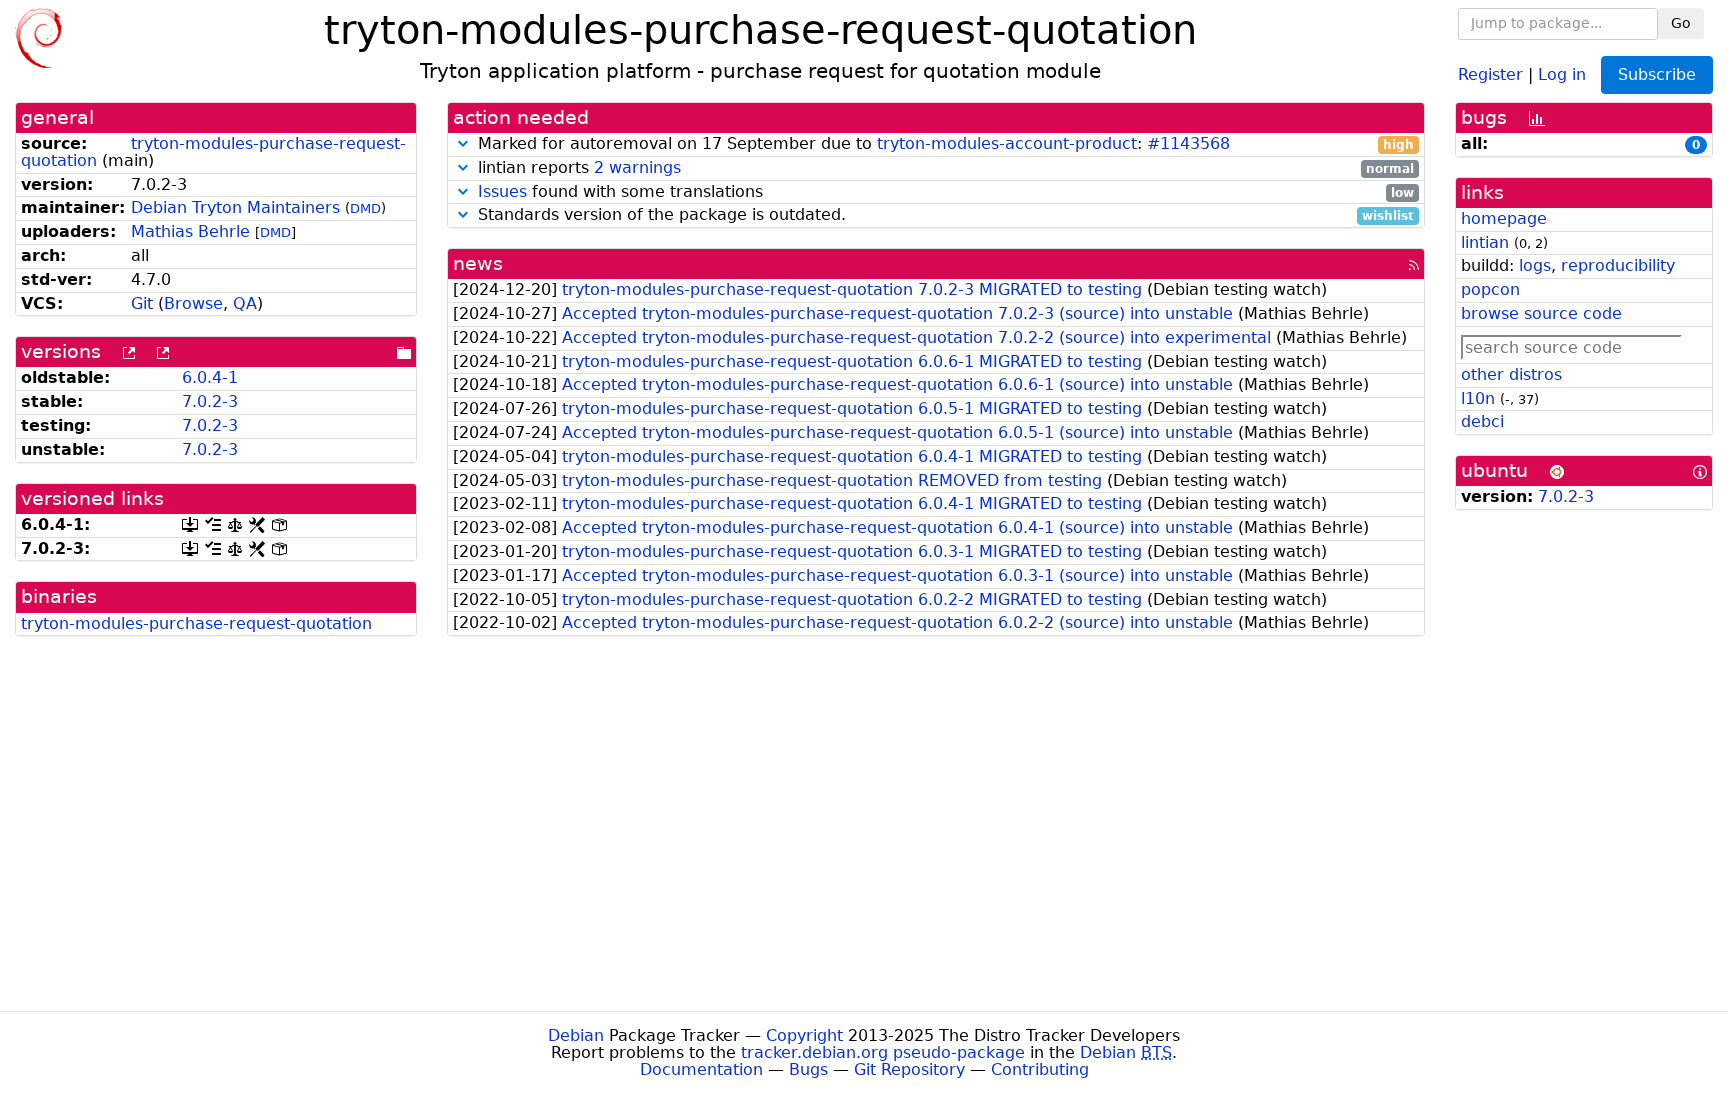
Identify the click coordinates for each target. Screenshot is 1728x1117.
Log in (1562, 73)
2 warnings (637, 167)
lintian (1485, 242)
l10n (1478, 398)
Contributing (1040, 1069)
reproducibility (1618, 265)
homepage (1504, 218)
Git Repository (909, 1069)
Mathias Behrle (190, 231)
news (478, 263)
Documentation (701, 1069)
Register (1490, 73)
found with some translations (946, 192)
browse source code (1541, 313)
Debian (576, 1035)
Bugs (808, 1069)
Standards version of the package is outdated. (943, 215)
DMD (365, 208)
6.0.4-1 (210, 377)
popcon (1490, 289)
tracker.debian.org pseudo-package (883, 1052)
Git (142, 303)
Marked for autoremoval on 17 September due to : (943, 144)
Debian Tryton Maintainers (235, 207)
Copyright (804, 1035)
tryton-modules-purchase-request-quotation (213, 152)
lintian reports (943, 168)
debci (1482, 421)
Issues (502, 191)
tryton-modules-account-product (1007, 143)
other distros (1511, 374)
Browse (193, 303)
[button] (463, 143)
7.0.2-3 (210, 401)
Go (1681, 23)
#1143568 (1188, 143)
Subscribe (1657, 74)
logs (1535, 265)
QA (245, 303)
